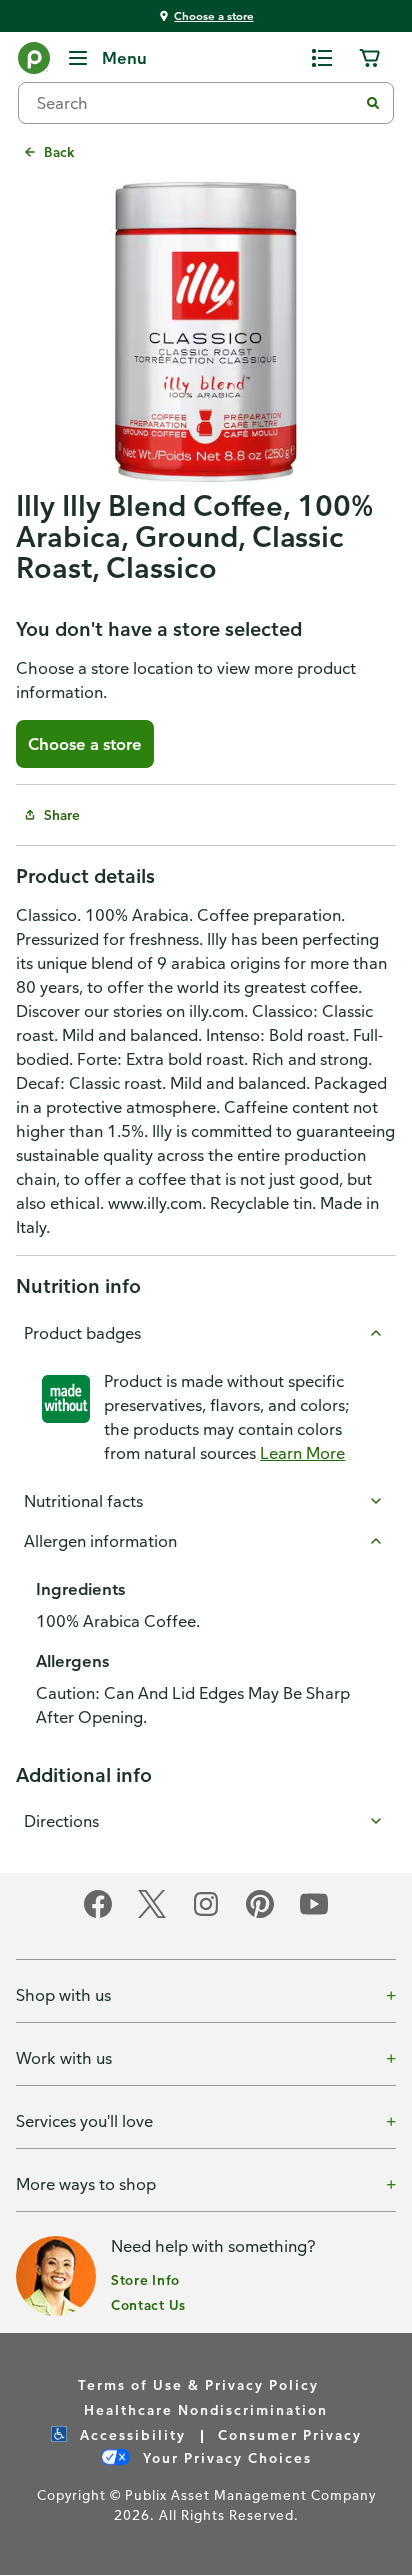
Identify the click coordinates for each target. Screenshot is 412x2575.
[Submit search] (373, 103)
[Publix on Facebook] (98, 1914)
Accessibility (130, 2434)
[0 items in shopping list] (322, 58)
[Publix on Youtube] (314, 1914)
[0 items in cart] (370, 58)
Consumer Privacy (290, 2434)
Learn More (302, 1453)
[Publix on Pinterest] (260, 1914)
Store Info (145, 2279)
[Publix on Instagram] (206, 1914)
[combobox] (196, 103)
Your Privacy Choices (225, 2457)
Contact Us (148, 2304)
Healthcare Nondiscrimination (206, 2409)
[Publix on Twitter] (152, 1914)
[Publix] (34, 62)
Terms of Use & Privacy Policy (198, 2384)
